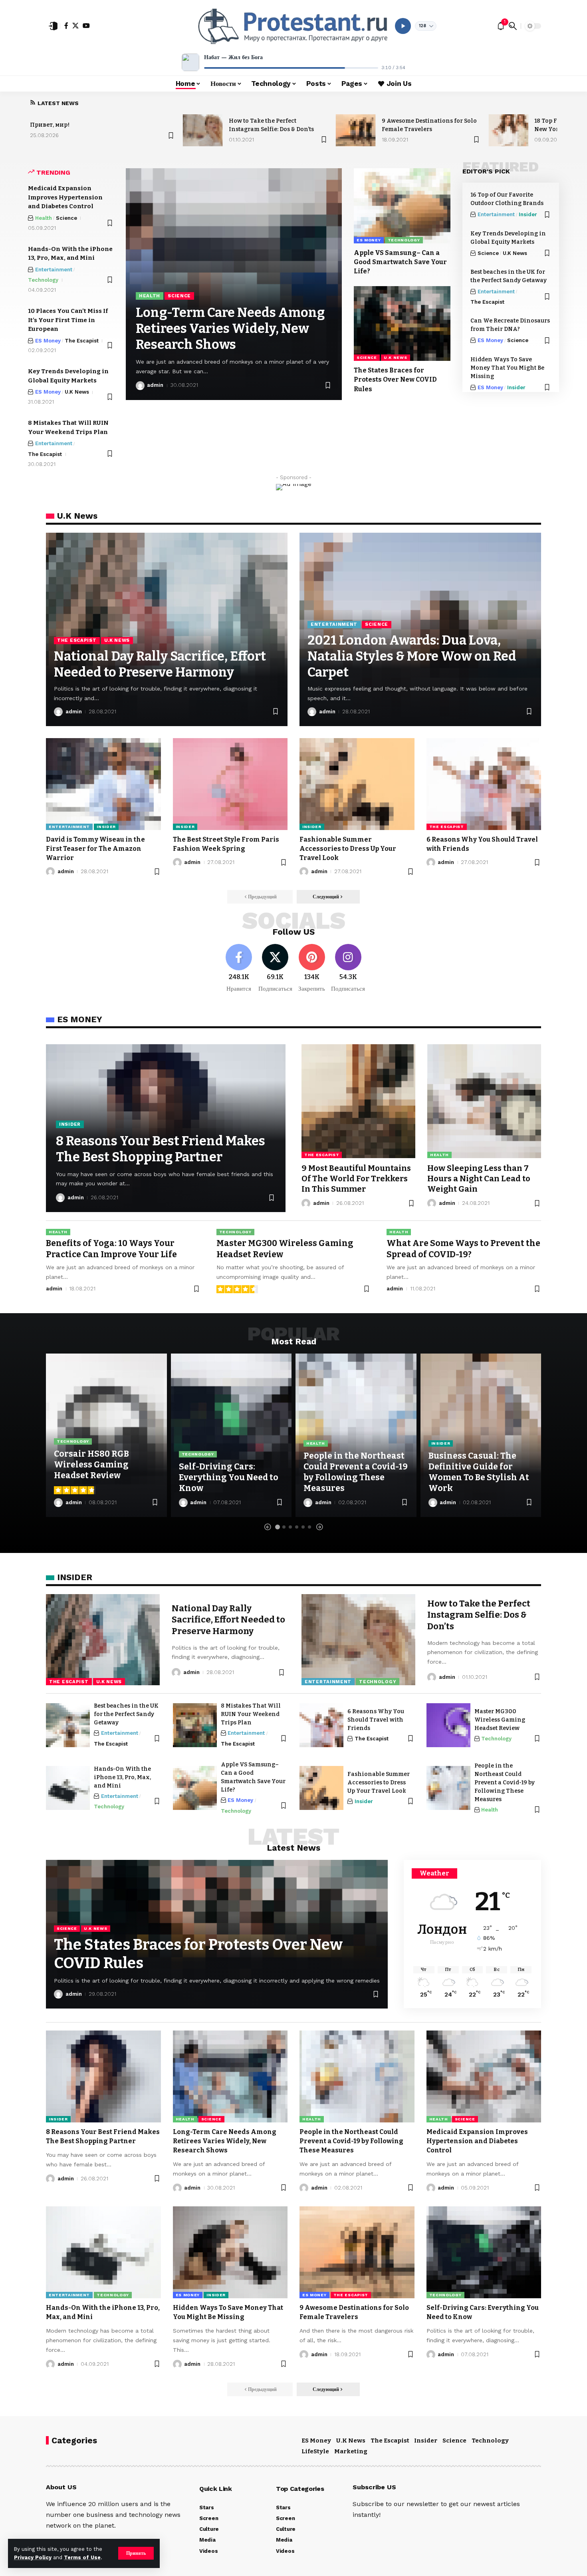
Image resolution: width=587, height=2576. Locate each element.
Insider (528, 214)
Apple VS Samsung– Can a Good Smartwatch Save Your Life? (400, 262)
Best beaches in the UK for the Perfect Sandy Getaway (126, 1714)
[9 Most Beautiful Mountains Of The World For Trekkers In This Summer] (358, 1101)
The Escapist (82, 341)
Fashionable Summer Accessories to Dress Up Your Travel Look (348, 849)
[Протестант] (293, 26)
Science (66, 218)
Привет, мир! (50, 125)
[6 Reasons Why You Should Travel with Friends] (484, 784)
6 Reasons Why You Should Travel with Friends (376, 1720)
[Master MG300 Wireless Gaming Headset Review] (448, 1725)
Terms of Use (82, 2557)
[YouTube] (86, 26)
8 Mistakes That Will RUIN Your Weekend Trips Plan (251, 1714)
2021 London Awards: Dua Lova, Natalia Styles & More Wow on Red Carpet (412, 656)
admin (155, 385)
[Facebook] (66, 26)
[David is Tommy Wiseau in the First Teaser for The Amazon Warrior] (103, 784)
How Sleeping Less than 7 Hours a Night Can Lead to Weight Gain (479, 1179)
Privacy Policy (33, 2557)
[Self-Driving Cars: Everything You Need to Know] (231, 1435)
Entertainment (54, 270)
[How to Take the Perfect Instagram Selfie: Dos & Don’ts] (203, 130)
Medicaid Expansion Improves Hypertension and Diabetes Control (65, 197)
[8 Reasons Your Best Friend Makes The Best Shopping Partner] (103, 2076)
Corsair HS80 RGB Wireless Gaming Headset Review (91, 1465)
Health (44, 218)
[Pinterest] (312, 968)
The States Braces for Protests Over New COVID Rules (395, 379)
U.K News (77, 392)
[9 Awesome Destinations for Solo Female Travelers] (356, 130)
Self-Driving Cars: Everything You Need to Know (229, 1478)
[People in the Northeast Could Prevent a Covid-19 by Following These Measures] (448, 1788)
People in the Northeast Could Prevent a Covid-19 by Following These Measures (356, 1472)
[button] (136, 2553)
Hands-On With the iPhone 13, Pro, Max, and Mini (122, 1777)
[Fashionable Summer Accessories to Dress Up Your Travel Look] (357, 784)
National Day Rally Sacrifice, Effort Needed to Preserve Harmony (228, 1620)
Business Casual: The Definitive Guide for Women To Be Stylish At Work (479, 1472)
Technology (43, 280)
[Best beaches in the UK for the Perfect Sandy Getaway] (68, 1725)
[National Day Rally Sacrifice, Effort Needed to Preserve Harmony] (103, 1640)
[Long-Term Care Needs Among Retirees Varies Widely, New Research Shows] (230, 2076)
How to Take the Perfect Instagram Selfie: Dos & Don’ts (479, 1615)
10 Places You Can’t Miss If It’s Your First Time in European (68, 320)
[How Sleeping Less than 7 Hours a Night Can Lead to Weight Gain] (484, 1101)
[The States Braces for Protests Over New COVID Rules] (402, 324)
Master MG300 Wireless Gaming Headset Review (500, 1720)
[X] (75, 26)
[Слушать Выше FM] (403, 26)
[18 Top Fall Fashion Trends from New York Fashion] (508, 130)
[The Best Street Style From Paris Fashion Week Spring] (230, 784)
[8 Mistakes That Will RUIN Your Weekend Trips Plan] (195, 1725)
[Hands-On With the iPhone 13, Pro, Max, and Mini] (68, 1788)
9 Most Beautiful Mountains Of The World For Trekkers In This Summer (356, 1179)
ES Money (48, 341)
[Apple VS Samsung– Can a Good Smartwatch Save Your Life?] (402, 206)
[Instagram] (348, 968)
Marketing (351, 2451)
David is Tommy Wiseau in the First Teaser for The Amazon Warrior (95, 849)
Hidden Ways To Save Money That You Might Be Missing (507, 368)
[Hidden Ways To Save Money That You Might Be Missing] (230, 2252)
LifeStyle (315, 2451)
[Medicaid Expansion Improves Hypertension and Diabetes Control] (484, 2076)
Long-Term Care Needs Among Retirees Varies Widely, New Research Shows (230, 328)
